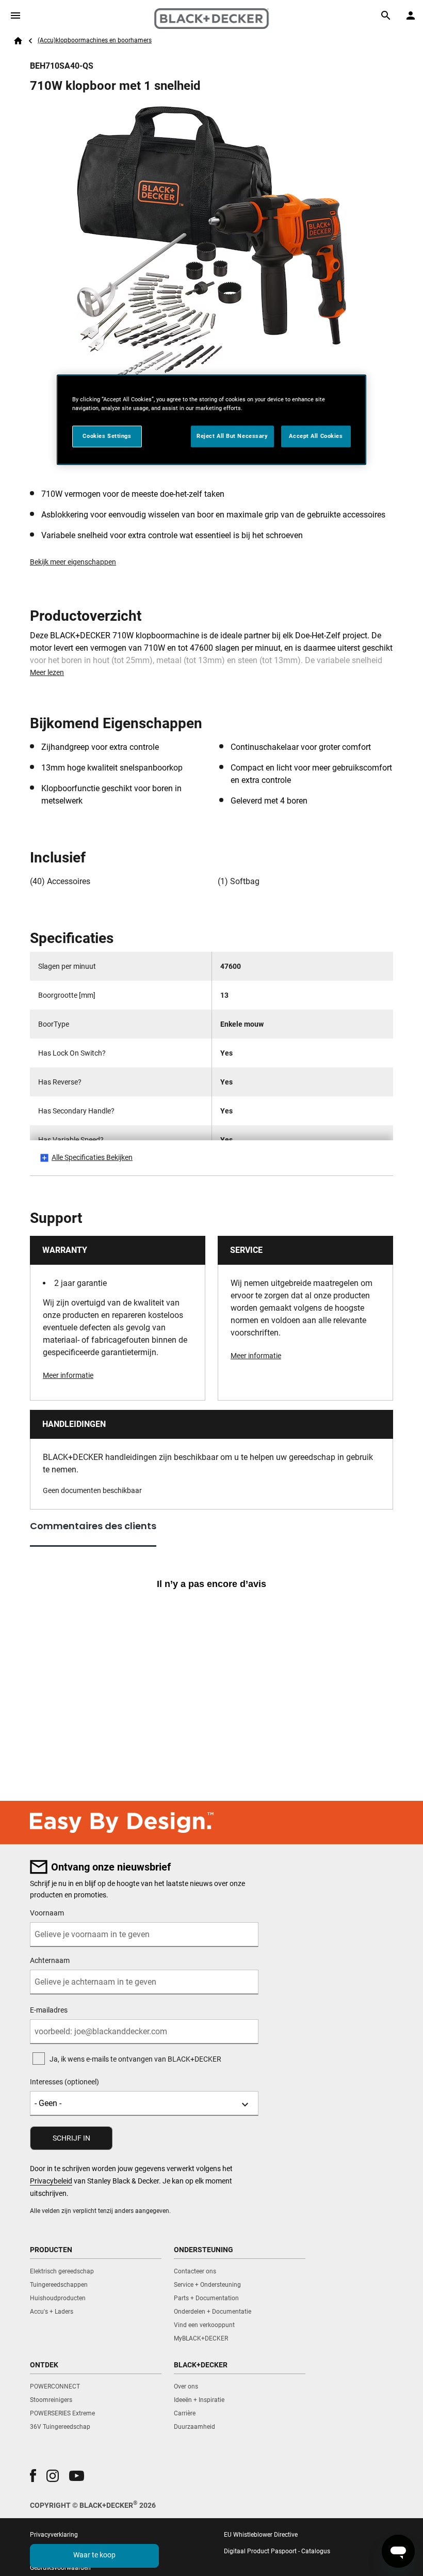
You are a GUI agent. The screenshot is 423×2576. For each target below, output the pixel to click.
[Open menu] (15, 15)
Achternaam (50, 1960)
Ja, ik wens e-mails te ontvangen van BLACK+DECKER (135, 2059)
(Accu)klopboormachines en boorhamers (95, 40)
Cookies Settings (107, 436)
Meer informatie (68, 1375)
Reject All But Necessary (232, 436)
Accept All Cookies (316, 436)
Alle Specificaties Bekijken (92, 1157)
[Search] (386, 15)
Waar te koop (94, 2555)
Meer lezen (47, 672)
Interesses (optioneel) (64, 2082)
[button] (33, 2476)
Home (18, 41)
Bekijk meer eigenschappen (73, 562)
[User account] (411, 15)
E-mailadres (49, 2010)
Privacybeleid (51, 2181)
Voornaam (47, 1913)
